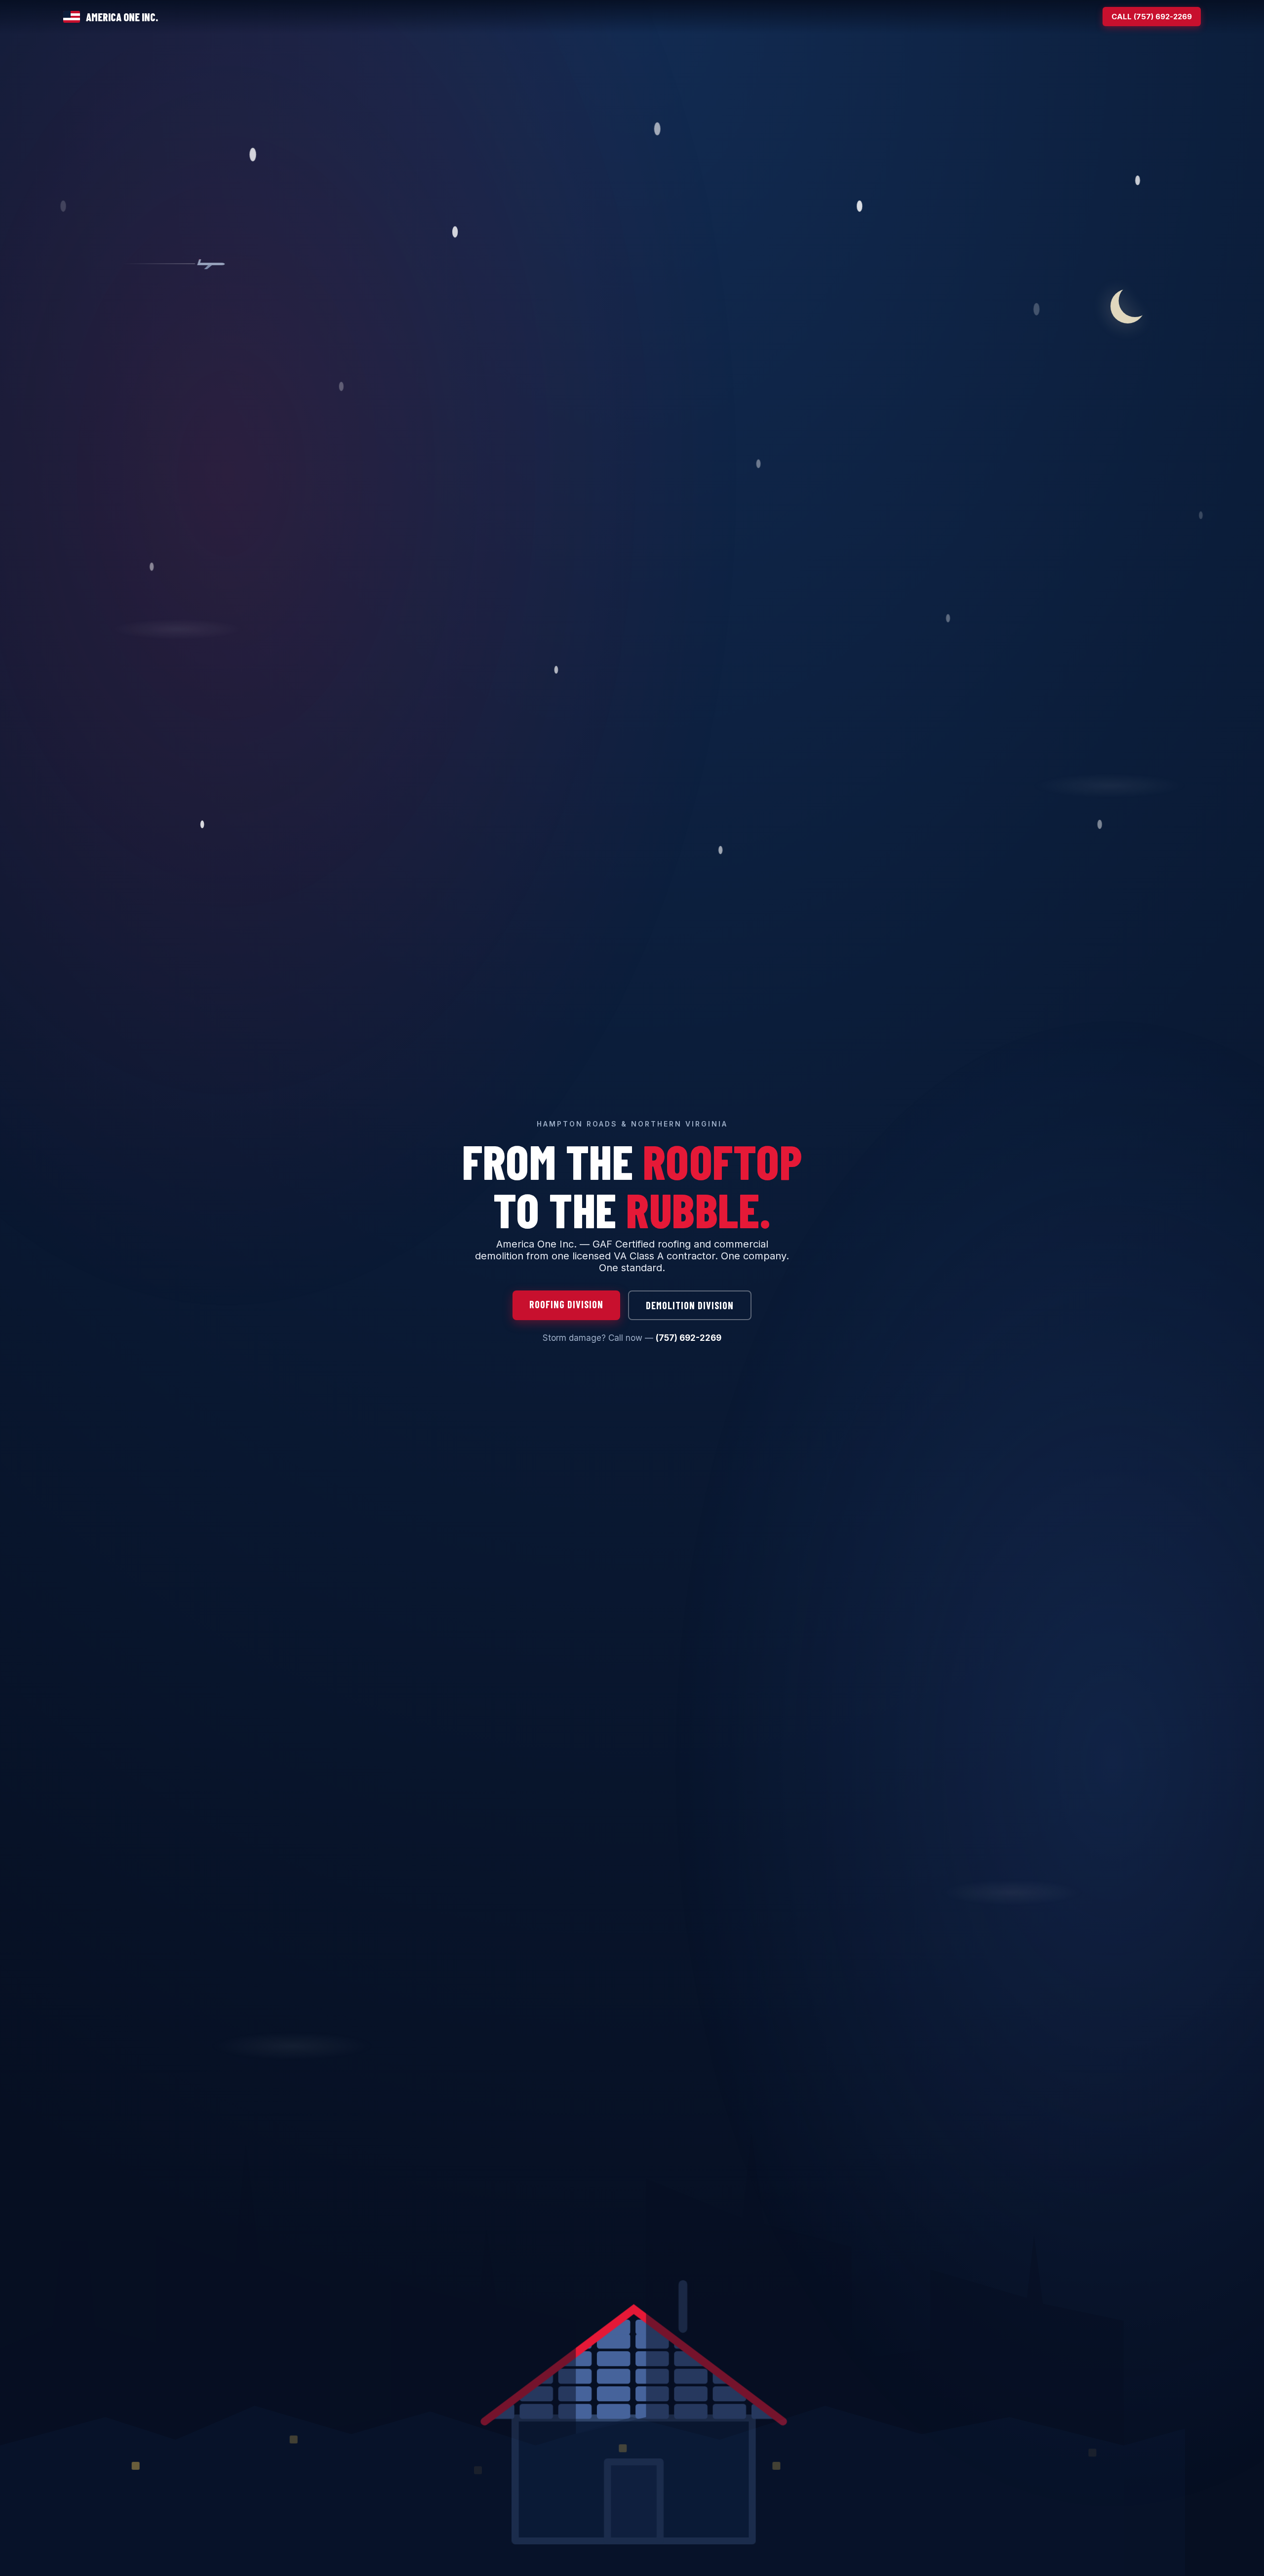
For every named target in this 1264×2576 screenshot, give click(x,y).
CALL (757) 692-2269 (1152, 17)
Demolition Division (690, 1305)
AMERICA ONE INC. (122, 17)
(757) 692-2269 (689, 1338)
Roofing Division (566, 1304)
